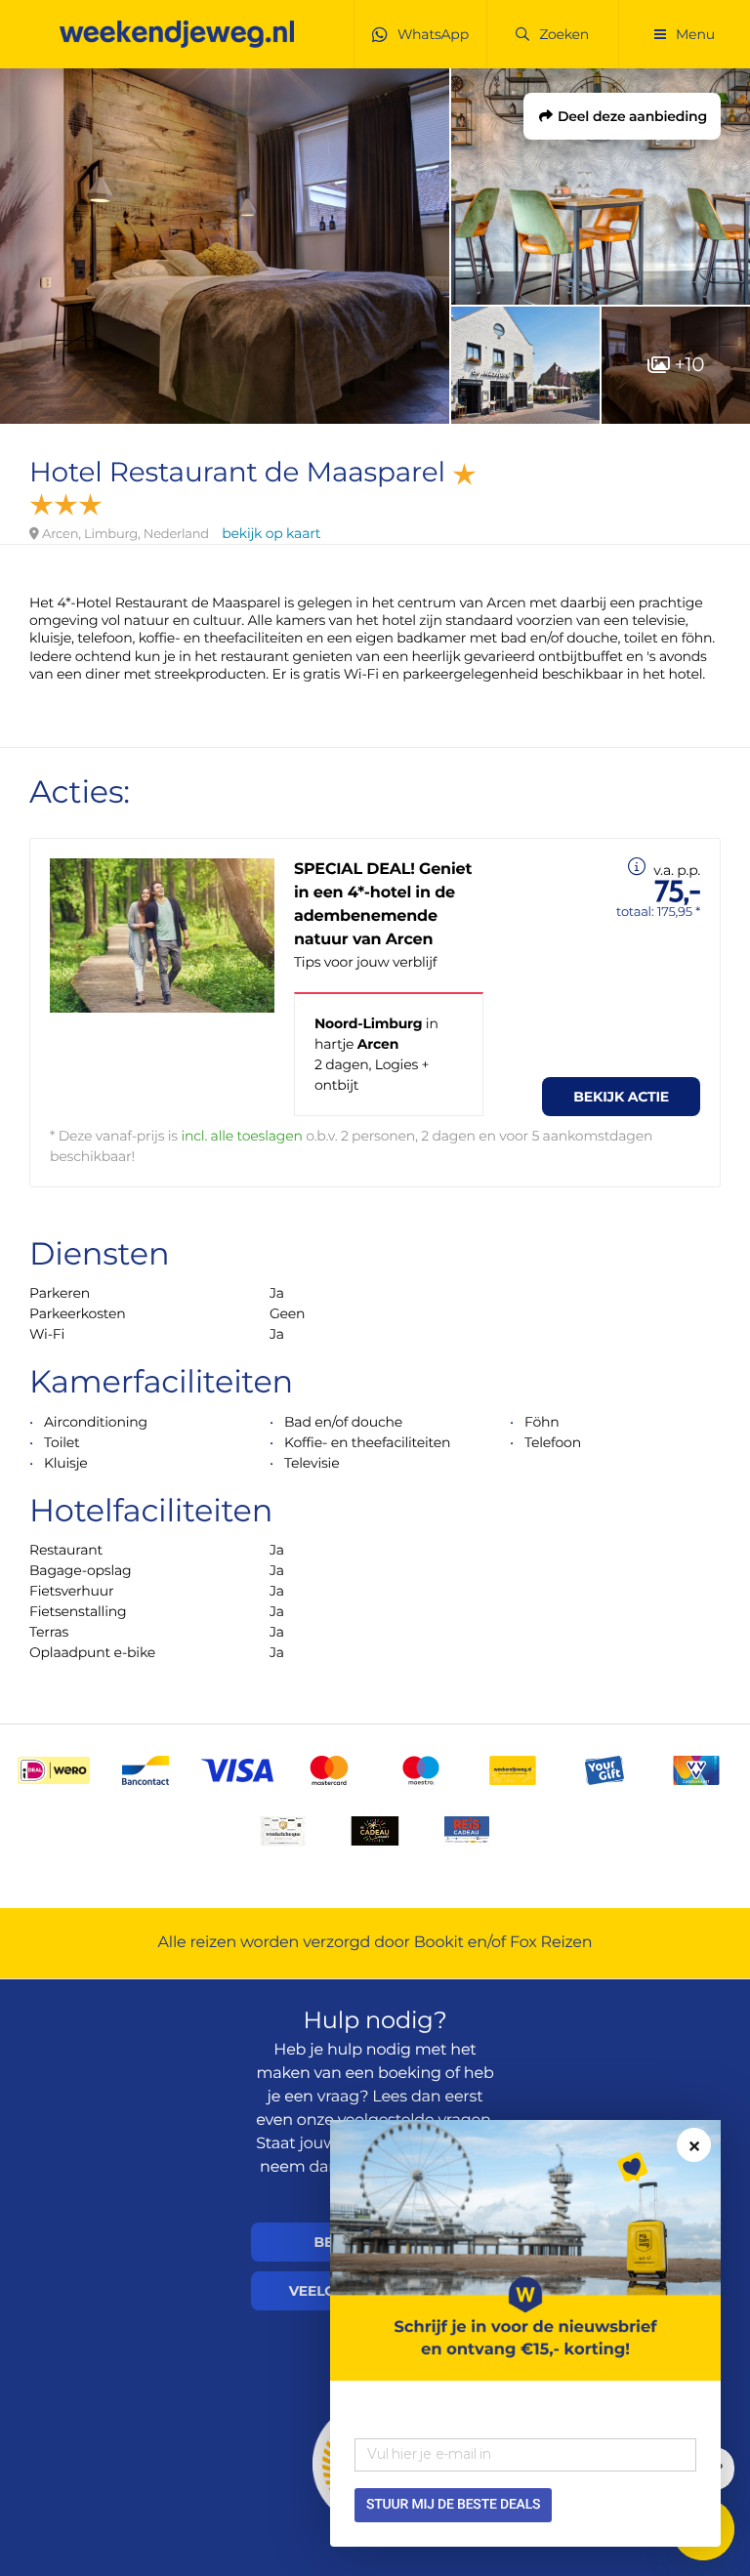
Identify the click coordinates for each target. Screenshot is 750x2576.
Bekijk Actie (621, 1097)
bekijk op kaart (271, 533)
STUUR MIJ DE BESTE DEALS (453, 2505)
